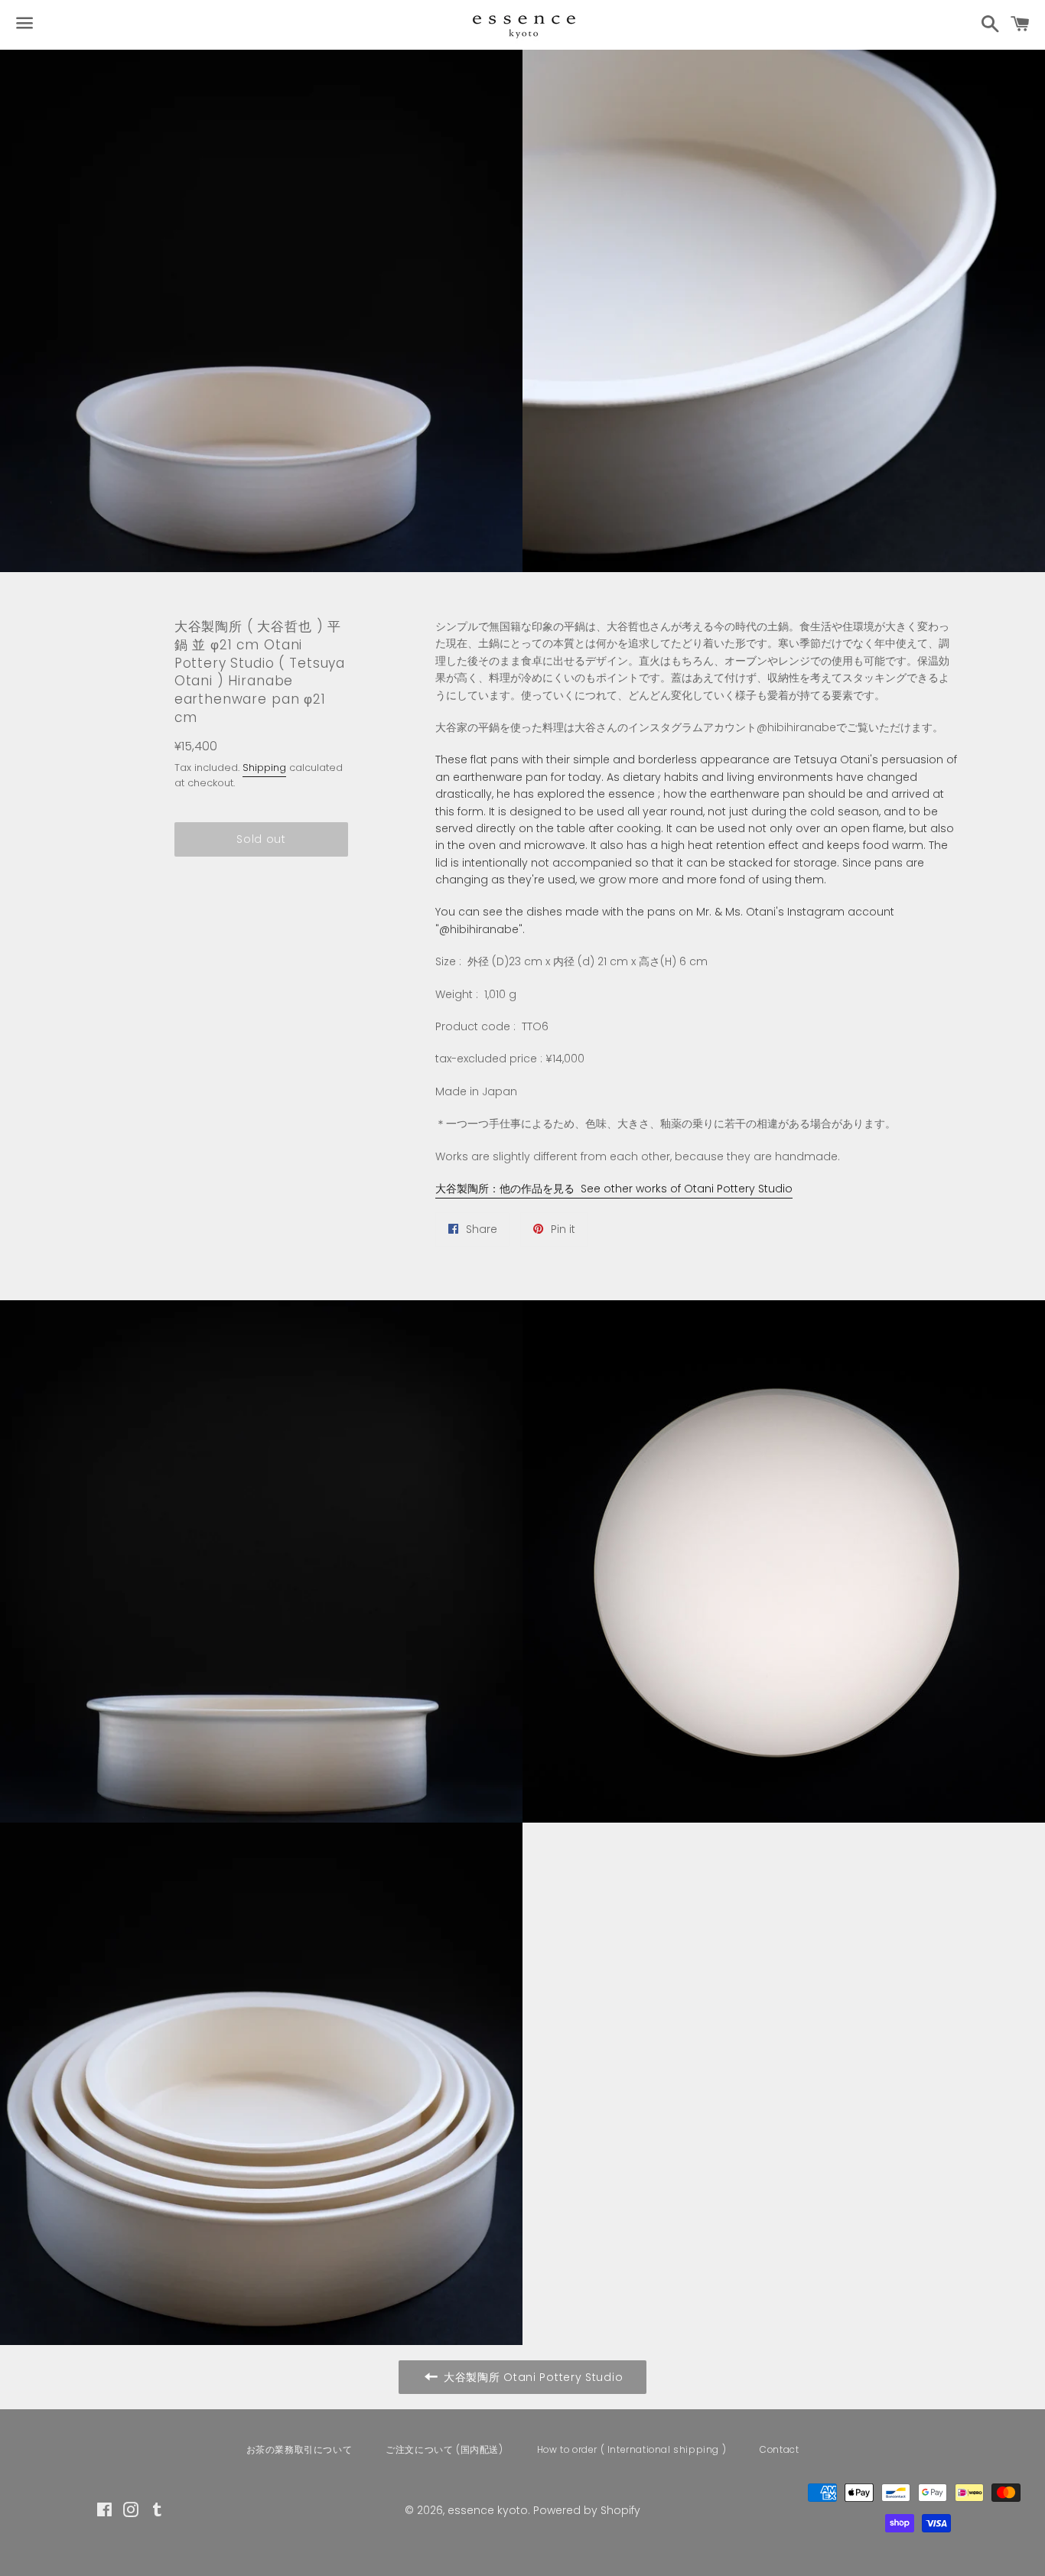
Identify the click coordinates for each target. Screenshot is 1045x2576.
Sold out (261, 839)
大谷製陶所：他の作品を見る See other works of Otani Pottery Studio (614, 1189)
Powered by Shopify (587, 2510)
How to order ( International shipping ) (632, 2449)
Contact (779, 2449)
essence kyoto (488, 2510)
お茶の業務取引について (300, 2449)
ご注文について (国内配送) (444, 2449)
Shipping (264, 768)
